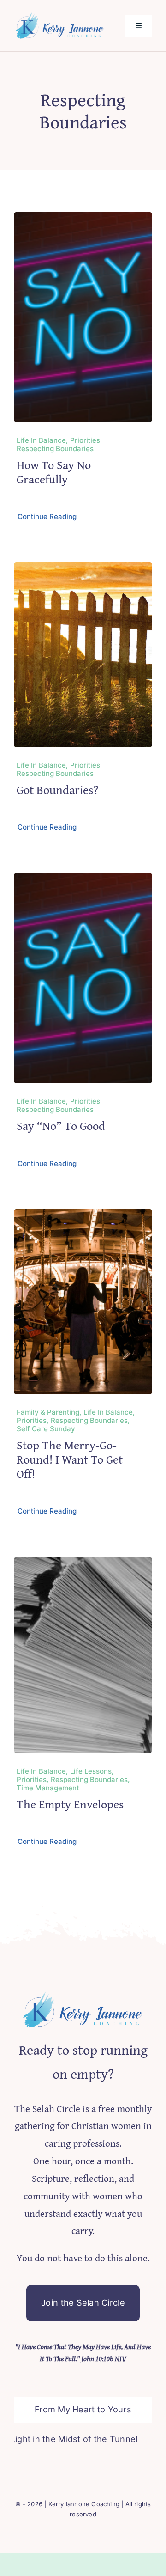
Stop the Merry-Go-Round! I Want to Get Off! (70, 1459)
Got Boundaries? (57, 790)
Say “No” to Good (61, 1126)
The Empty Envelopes (70, 1804)
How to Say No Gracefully (54, 472)
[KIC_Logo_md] (60, 15)
